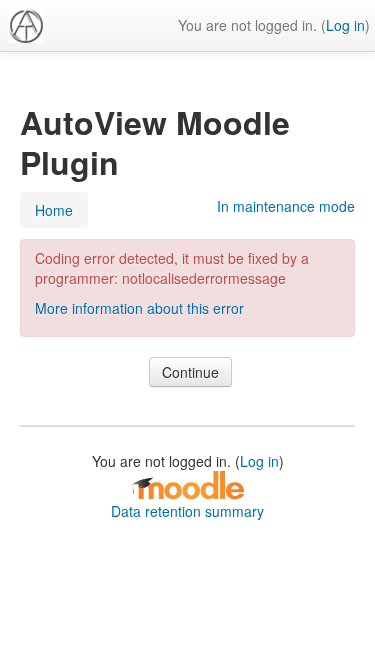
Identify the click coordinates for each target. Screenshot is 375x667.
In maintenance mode (286, 206)
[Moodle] (188, 484)
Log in (345, 25)
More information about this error (139, 308)
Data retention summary (187, 511)
